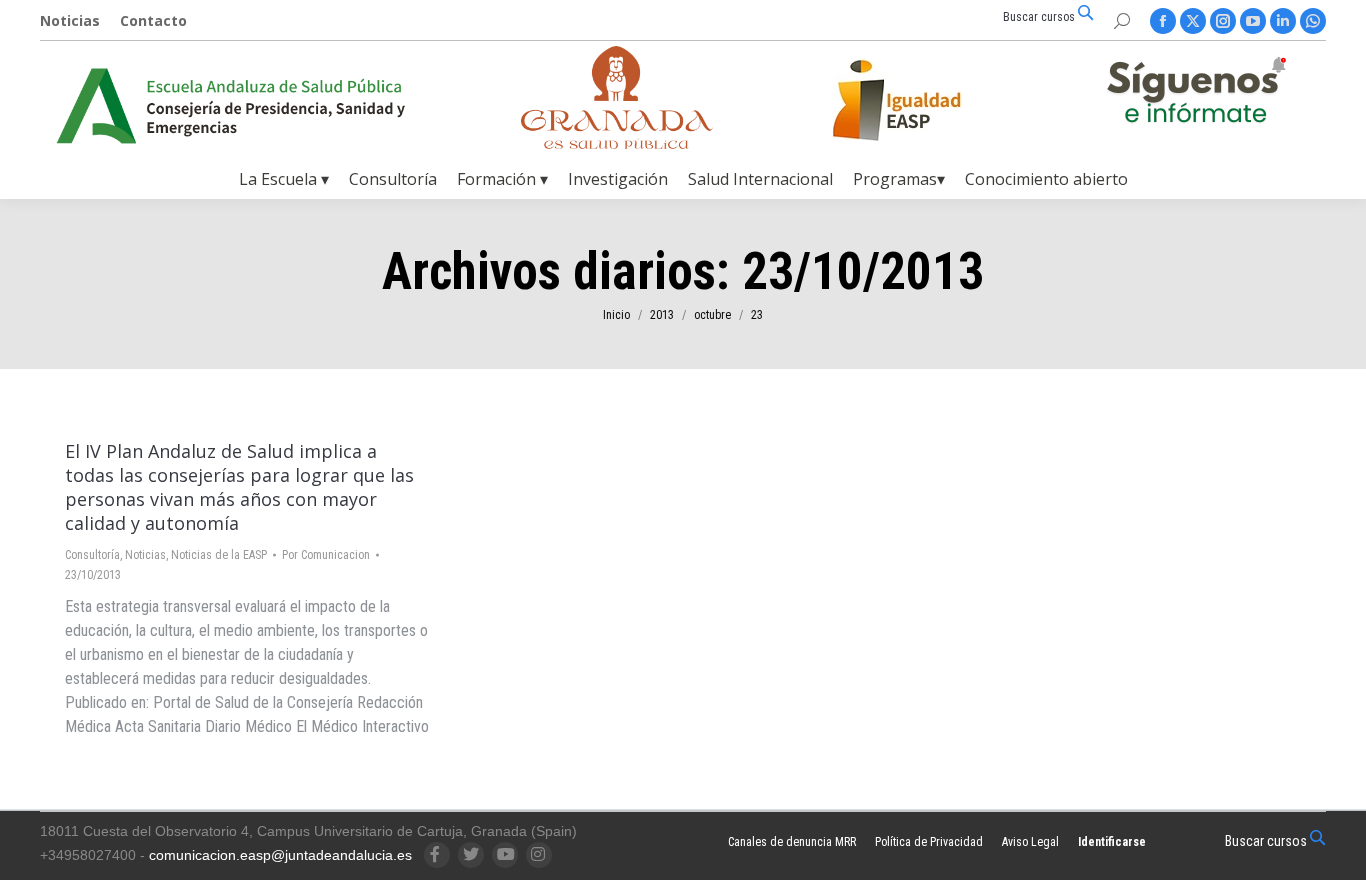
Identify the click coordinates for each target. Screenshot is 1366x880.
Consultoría (92, 555)
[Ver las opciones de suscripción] (1196, 94)
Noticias (145, 555)
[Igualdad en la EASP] (929, 100)
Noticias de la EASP (219, 555)
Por (326, 555)
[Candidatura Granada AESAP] (617, 143)
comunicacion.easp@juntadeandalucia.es (280, 855)
